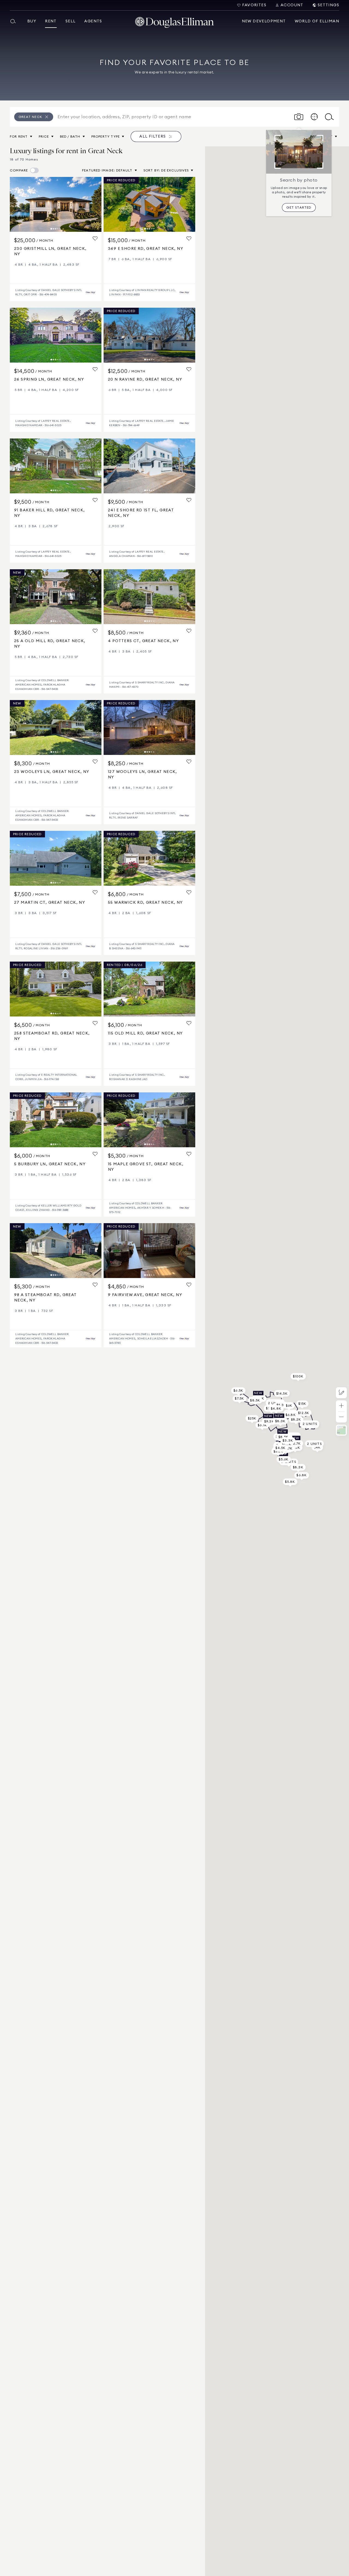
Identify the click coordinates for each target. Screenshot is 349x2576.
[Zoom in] (341, 1406)
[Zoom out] (341, 1417)
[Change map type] (341, 1430)
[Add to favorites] (95, 239)
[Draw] (341, 1393)
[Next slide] (95, 204)
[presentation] (56, 204)
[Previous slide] (16, 204)
